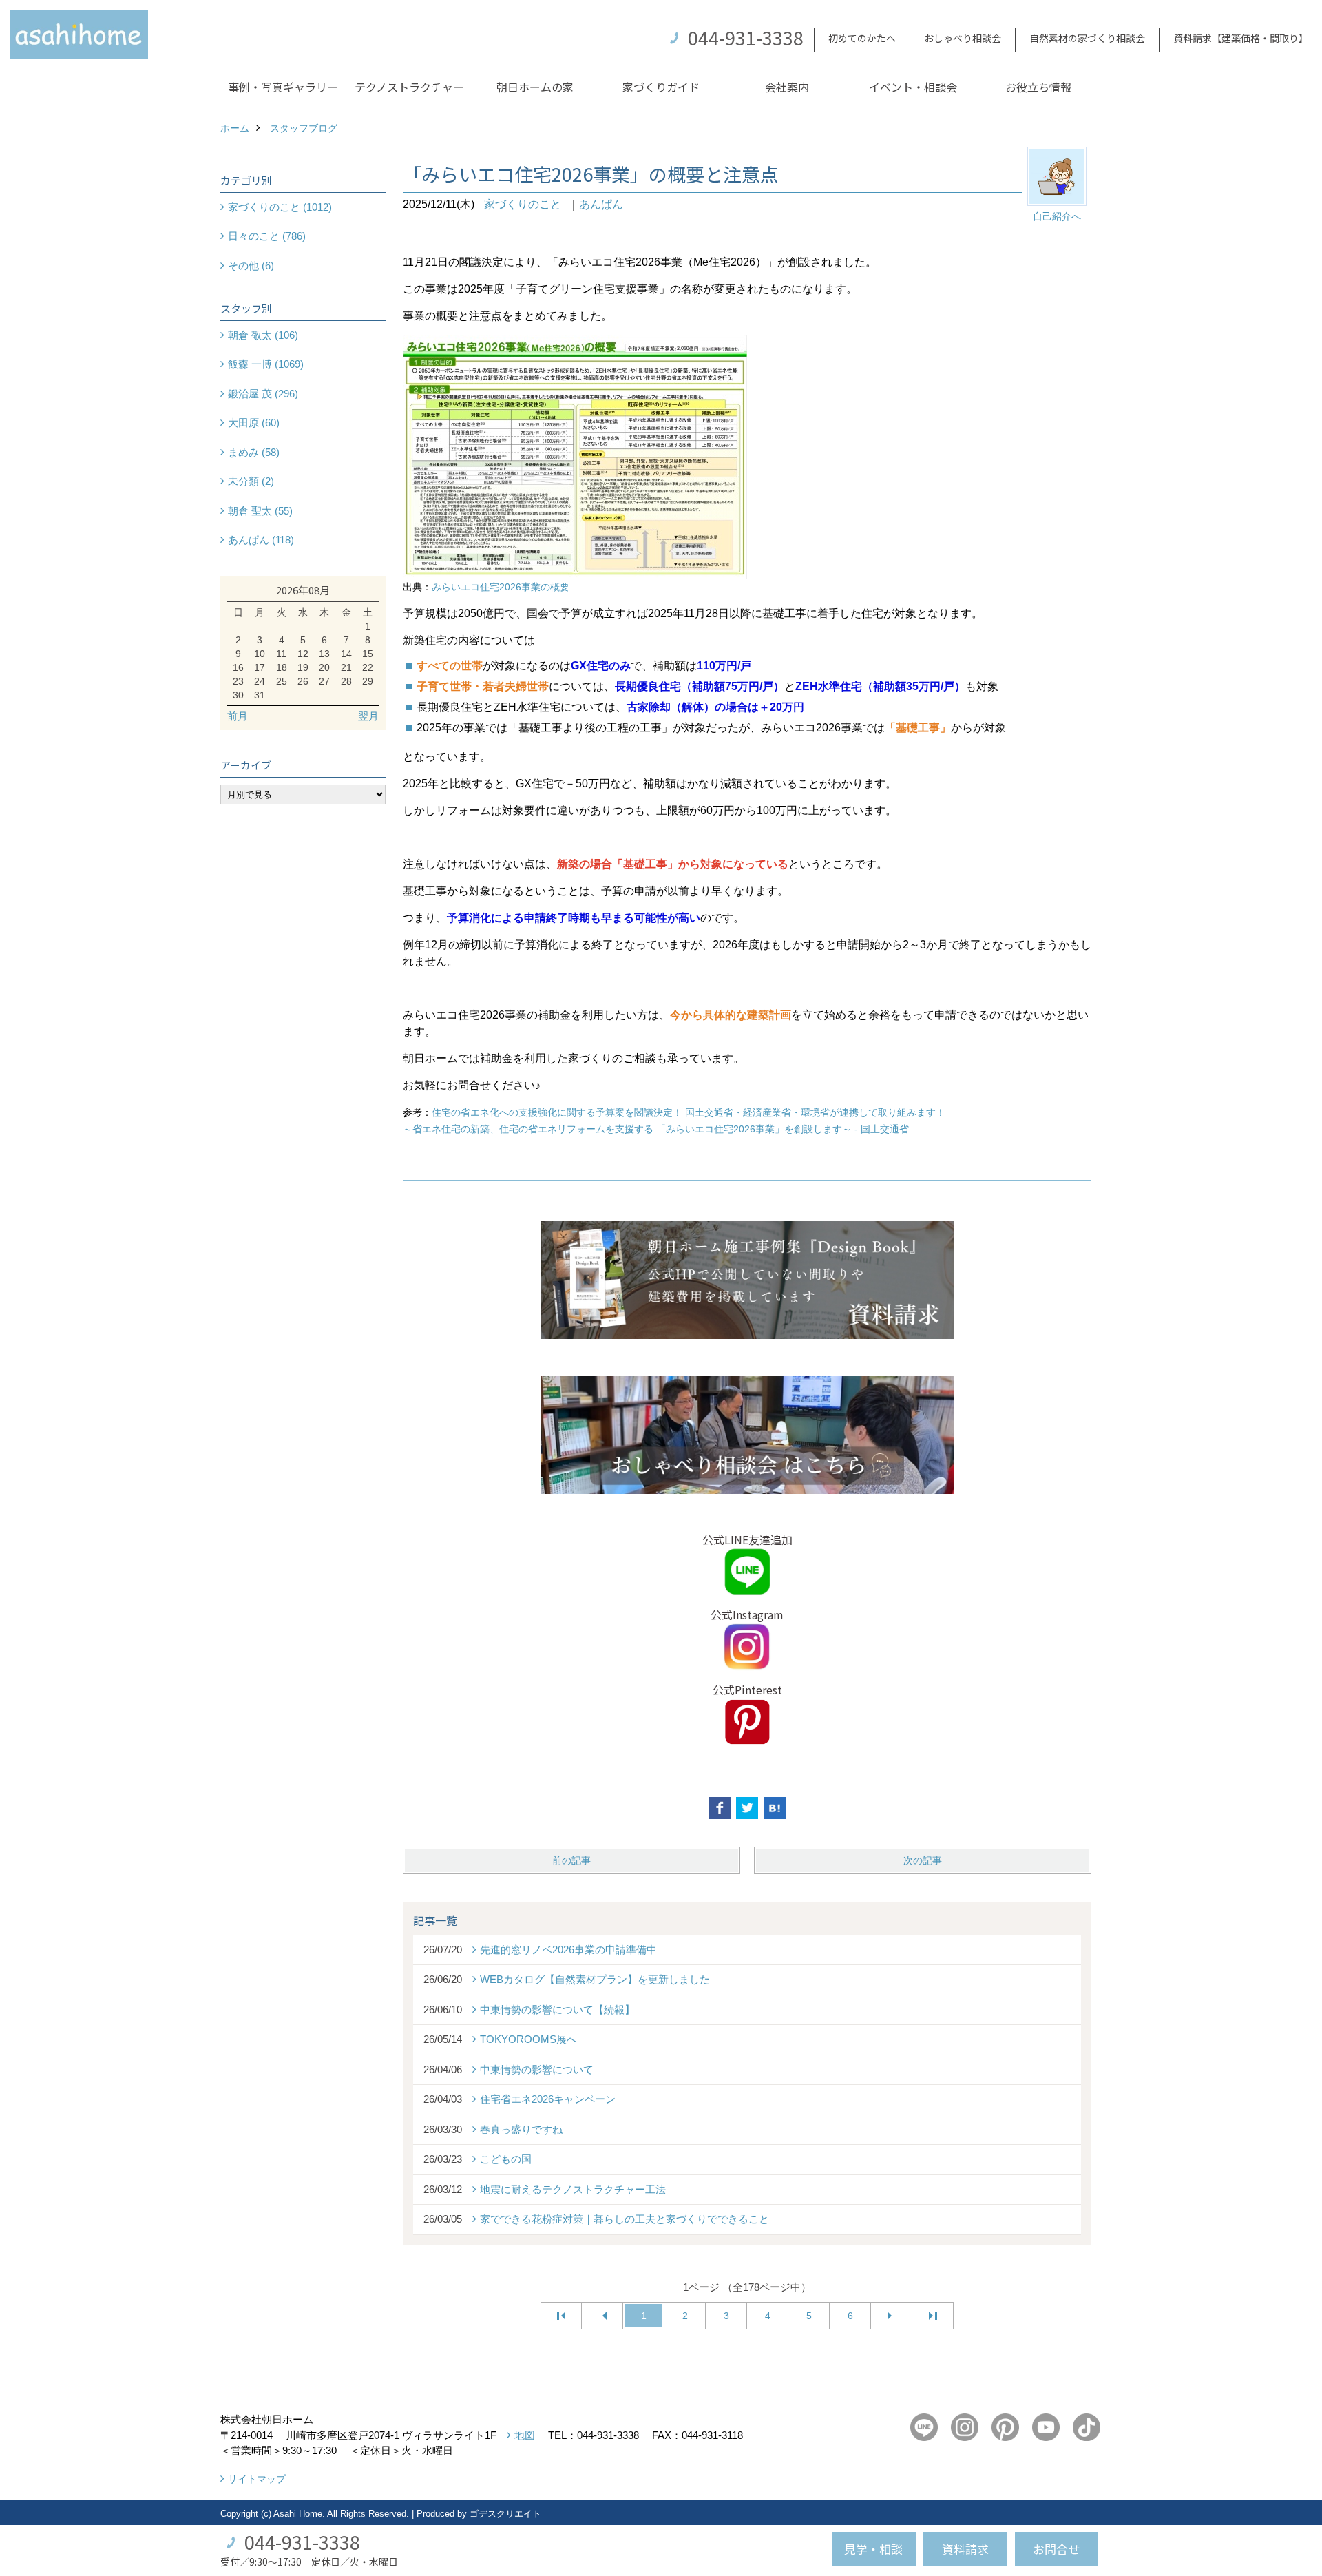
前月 (238, 716)
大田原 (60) (254, 423)
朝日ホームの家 (535, 87)
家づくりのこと (523, 204)
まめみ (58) (254, 452)
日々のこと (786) (267, 236)
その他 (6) (251, 266)
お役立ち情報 (1038, 87)
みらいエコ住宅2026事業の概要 (501, 587)
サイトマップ (257, 2479)
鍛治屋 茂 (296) (263, 394)
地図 (525, 2435)
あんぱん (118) (261, 540)
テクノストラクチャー (409, 87)
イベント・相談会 (913, 87)
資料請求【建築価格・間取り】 (1241, 38)
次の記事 (923, 1860)
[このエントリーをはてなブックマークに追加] (775, 1808)
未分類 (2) (251, 481)
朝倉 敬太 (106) (263, 335)
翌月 (368, 716)
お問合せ (1056, 2549)
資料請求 (965, 2549)
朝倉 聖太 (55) (260, 511)
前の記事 (571, 1860)
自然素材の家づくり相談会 (1087, 38)
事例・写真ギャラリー (283, 87)
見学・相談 (873, 2549)
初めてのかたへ (862, 38)
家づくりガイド (661, 87)
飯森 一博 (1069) (266, 364)
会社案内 (787, 87)
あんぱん (601, 204)
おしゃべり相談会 (963, 38)
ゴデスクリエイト (505, 2514)
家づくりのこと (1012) (280, 207)
